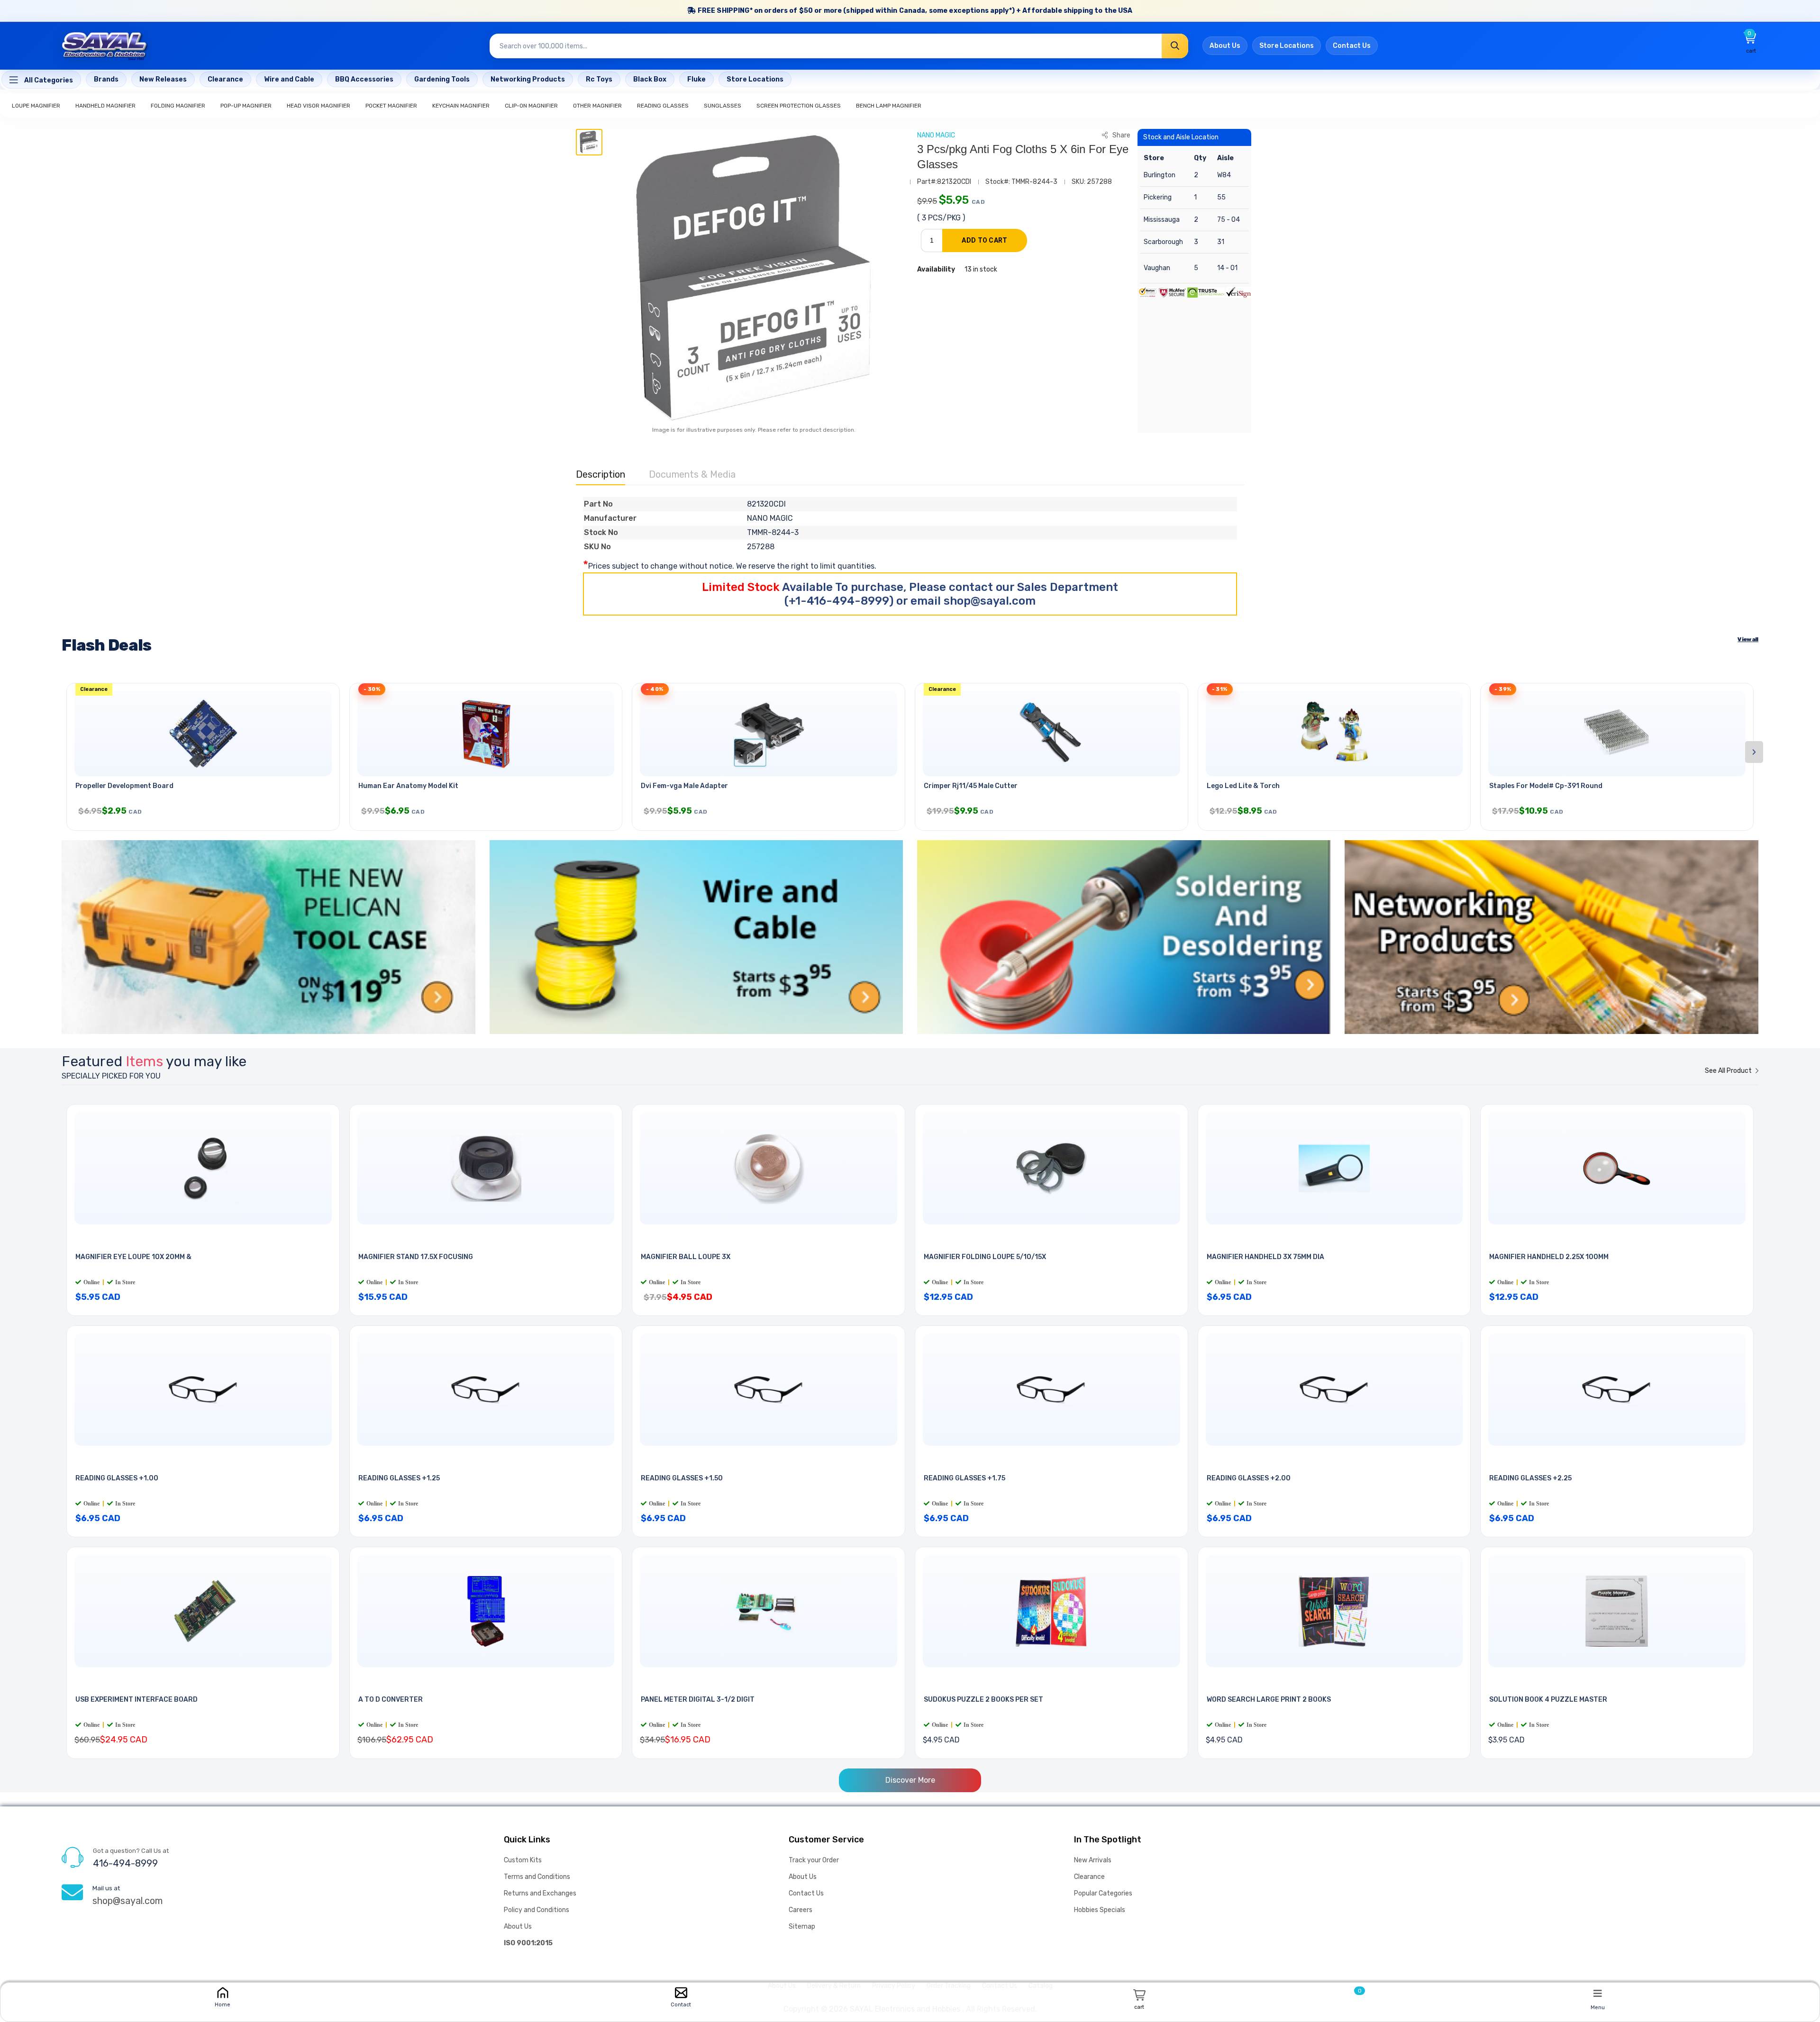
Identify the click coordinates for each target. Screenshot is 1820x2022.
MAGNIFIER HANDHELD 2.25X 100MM (1549, 1257)
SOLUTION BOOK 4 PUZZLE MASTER (1548, 1700)
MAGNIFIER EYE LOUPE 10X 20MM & (133, 1257)
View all (1748, 639)
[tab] (589, 142)
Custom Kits (523, 1860)
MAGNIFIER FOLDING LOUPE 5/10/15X (985, 1257)
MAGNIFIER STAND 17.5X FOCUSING (416, 1257)
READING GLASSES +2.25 (1530, 1478)
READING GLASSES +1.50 (682, 1478)
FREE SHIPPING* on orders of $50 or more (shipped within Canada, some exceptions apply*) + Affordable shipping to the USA (915, 11)
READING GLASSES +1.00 (117, 1478)
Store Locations (1287, 46)
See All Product (1729, 1071)
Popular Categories (1103, 1893)
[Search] (1175, 46)
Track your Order (814, 1860)
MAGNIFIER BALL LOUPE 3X (686, 1257)
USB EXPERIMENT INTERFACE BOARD (136, 1700)
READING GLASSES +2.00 (1249, 1478)
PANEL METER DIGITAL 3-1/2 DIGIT (698, 1700)
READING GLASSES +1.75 (965, 1478)
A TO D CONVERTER (391, 1700)
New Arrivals (1093, 1860)
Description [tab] (601, 474)
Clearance (1089, 1877)
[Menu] (1598, 1993)
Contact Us (1352, 46)
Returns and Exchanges (540, 1893)
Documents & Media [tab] (692, 474)
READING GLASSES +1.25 (399, 1478)
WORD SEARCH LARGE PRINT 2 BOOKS (1269, 1700)
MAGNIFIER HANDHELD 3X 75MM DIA (1265, 1257)
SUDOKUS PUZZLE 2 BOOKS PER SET (983, 1700)
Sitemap (802, 1927)
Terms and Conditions (537, 1877)
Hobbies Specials (1100, 1910)
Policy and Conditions (537, 1910)
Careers (801, 1910)
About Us (1225, 46)
